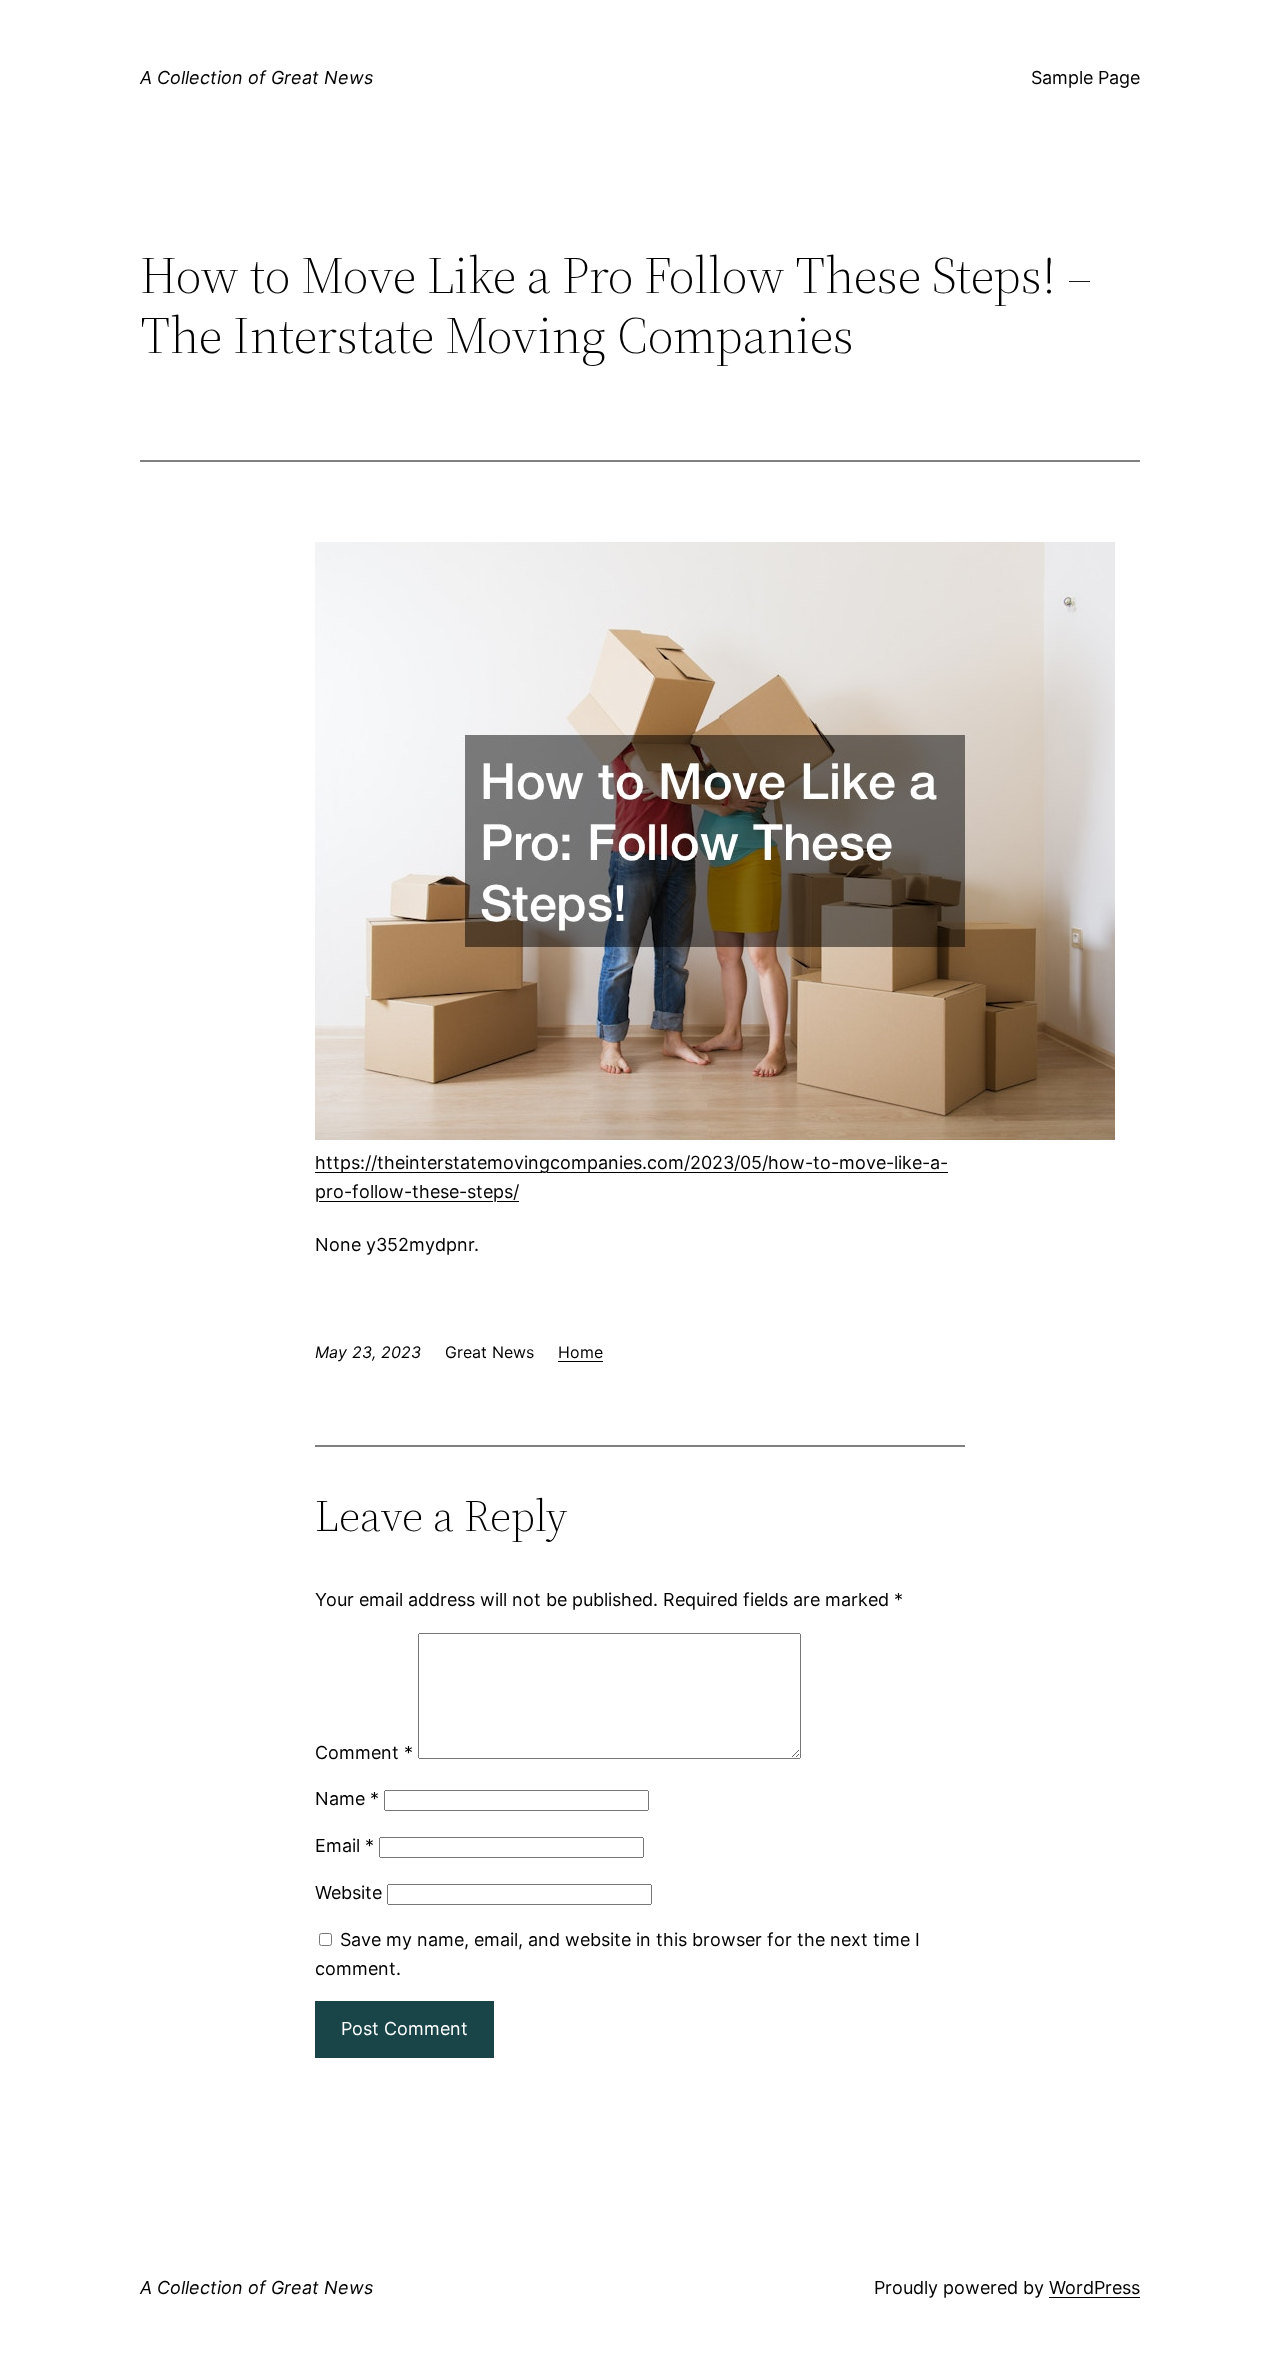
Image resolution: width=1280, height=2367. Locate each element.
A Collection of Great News (256, 77)
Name (347, 1798)
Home (580, 1352)
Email (344, 1845)
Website (348, 1892)
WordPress (1094, 2287)
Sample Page (1085, 77)
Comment (364, 1752)
